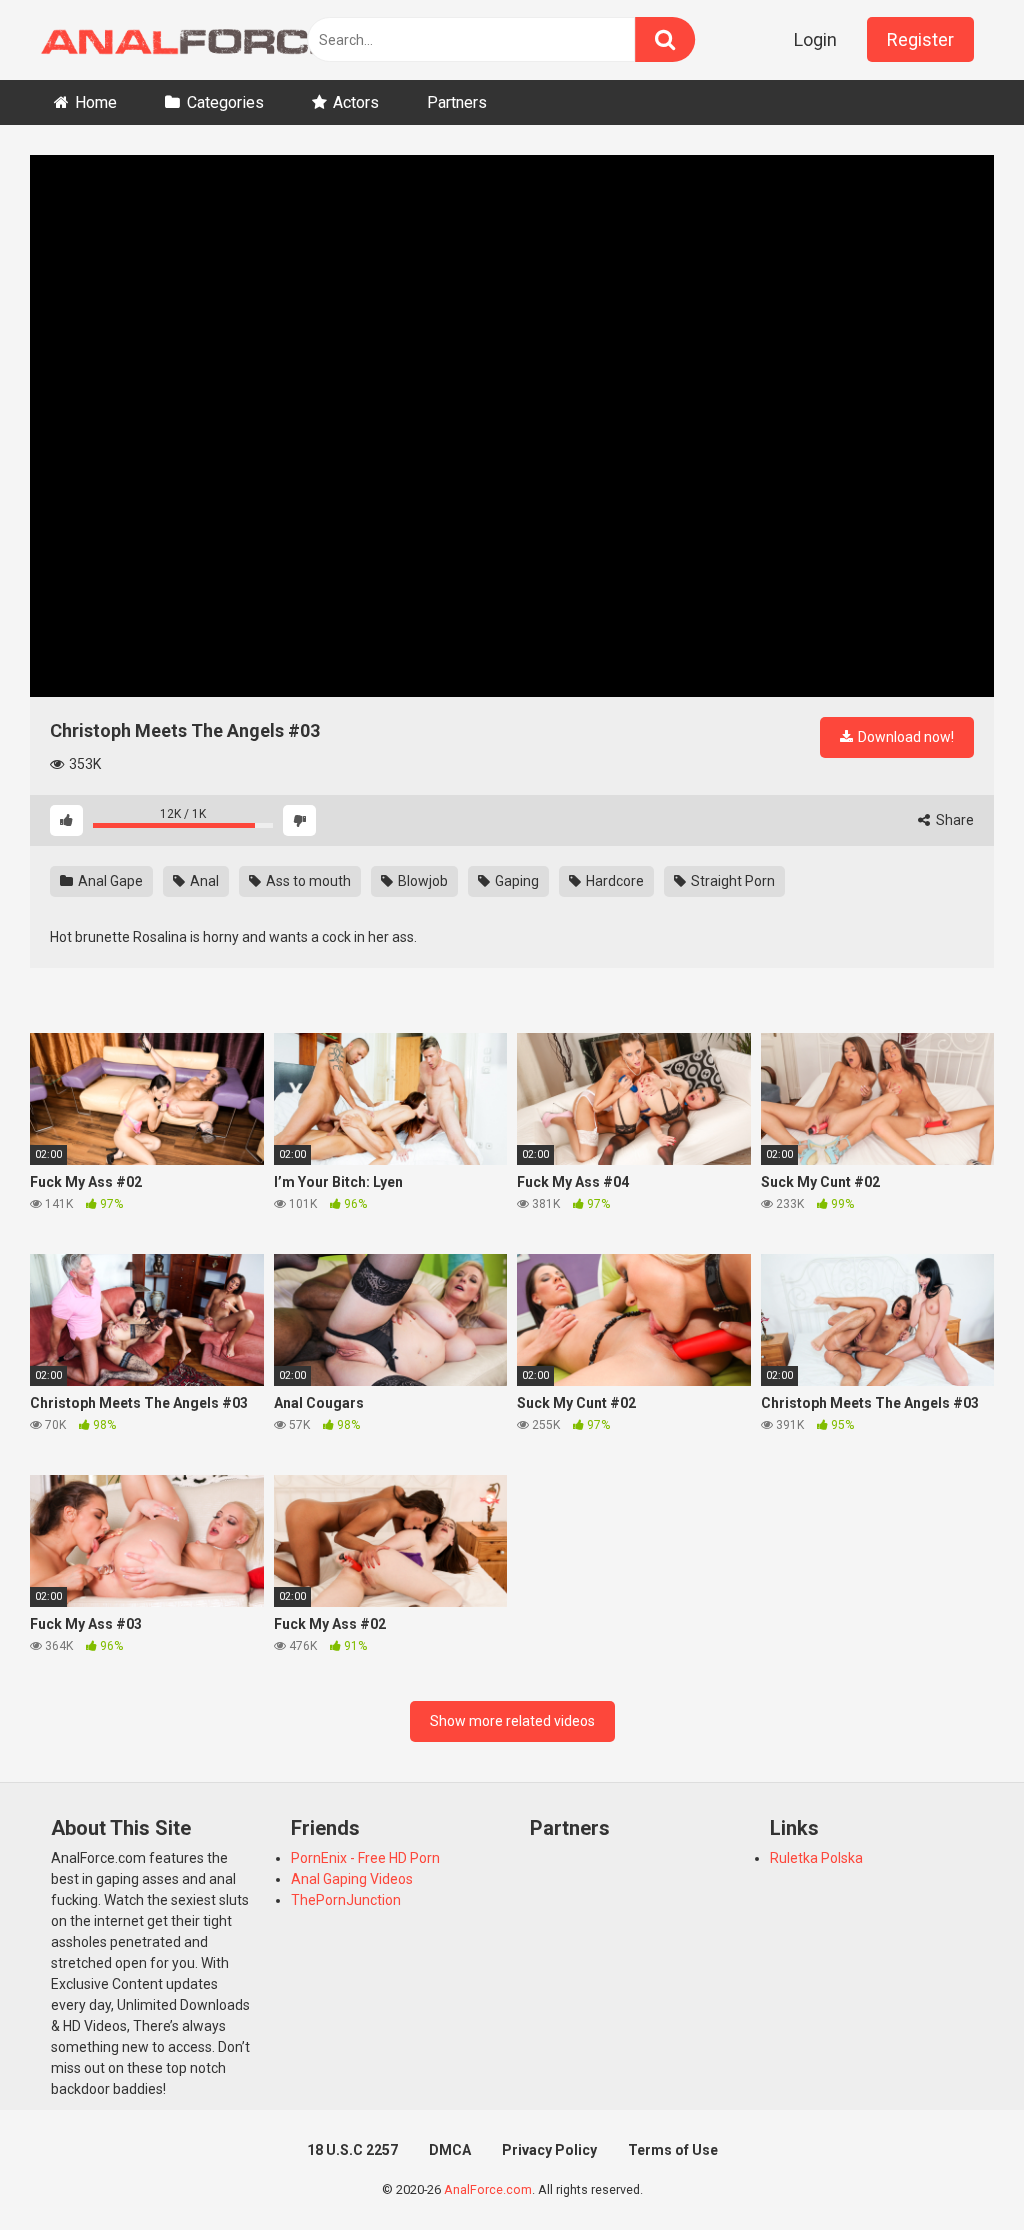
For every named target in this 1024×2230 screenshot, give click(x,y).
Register (920, 39)
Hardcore (613, 881)
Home (96, 102)
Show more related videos (512, 1721)
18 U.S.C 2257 (352, 2150)
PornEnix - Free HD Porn (365, 1858)
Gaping (515, 881)
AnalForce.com (488, 2189)
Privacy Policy (549, 2150)
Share (953, 820)
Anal (203, 881)
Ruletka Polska (816, 1858)
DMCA (450, 2150)
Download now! (904, 737)
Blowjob (421, 881)
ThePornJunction (346, 1900)
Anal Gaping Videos (352, 1879)
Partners (457, 102)
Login (815, 39)
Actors (356, 102)
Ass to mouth (307, 881)
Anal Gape (109, 881)
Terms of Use (673, 2150)
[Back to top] (957, 2169)
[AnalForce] (185, 40)
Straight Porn (731, 881)
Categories (225, 102)
